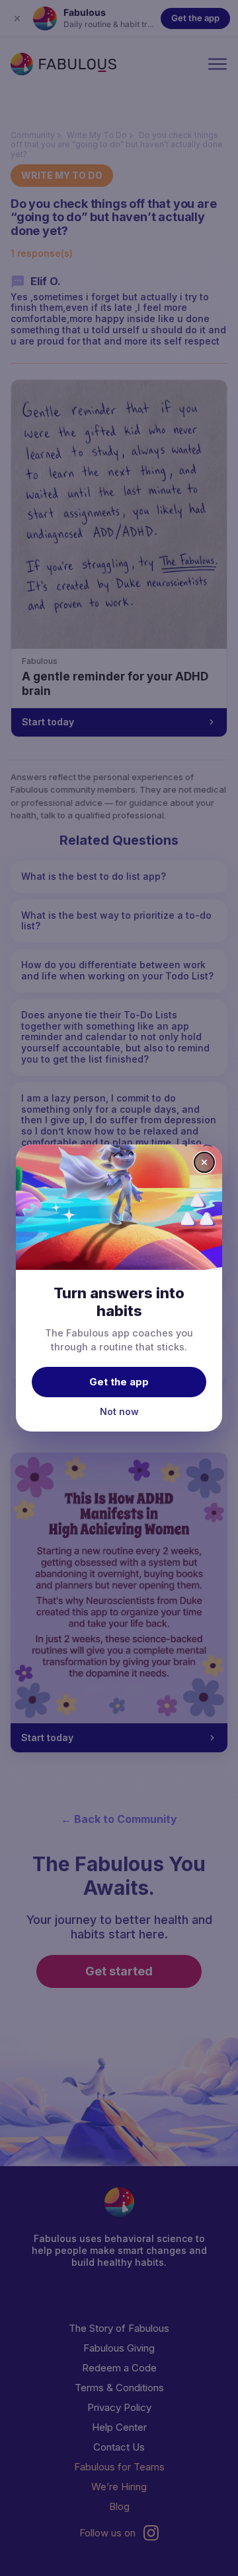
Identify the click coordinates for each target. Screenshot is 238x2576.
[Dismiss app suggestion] (204, 1162)
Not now (119, 1411)
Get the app (119, 1382)
